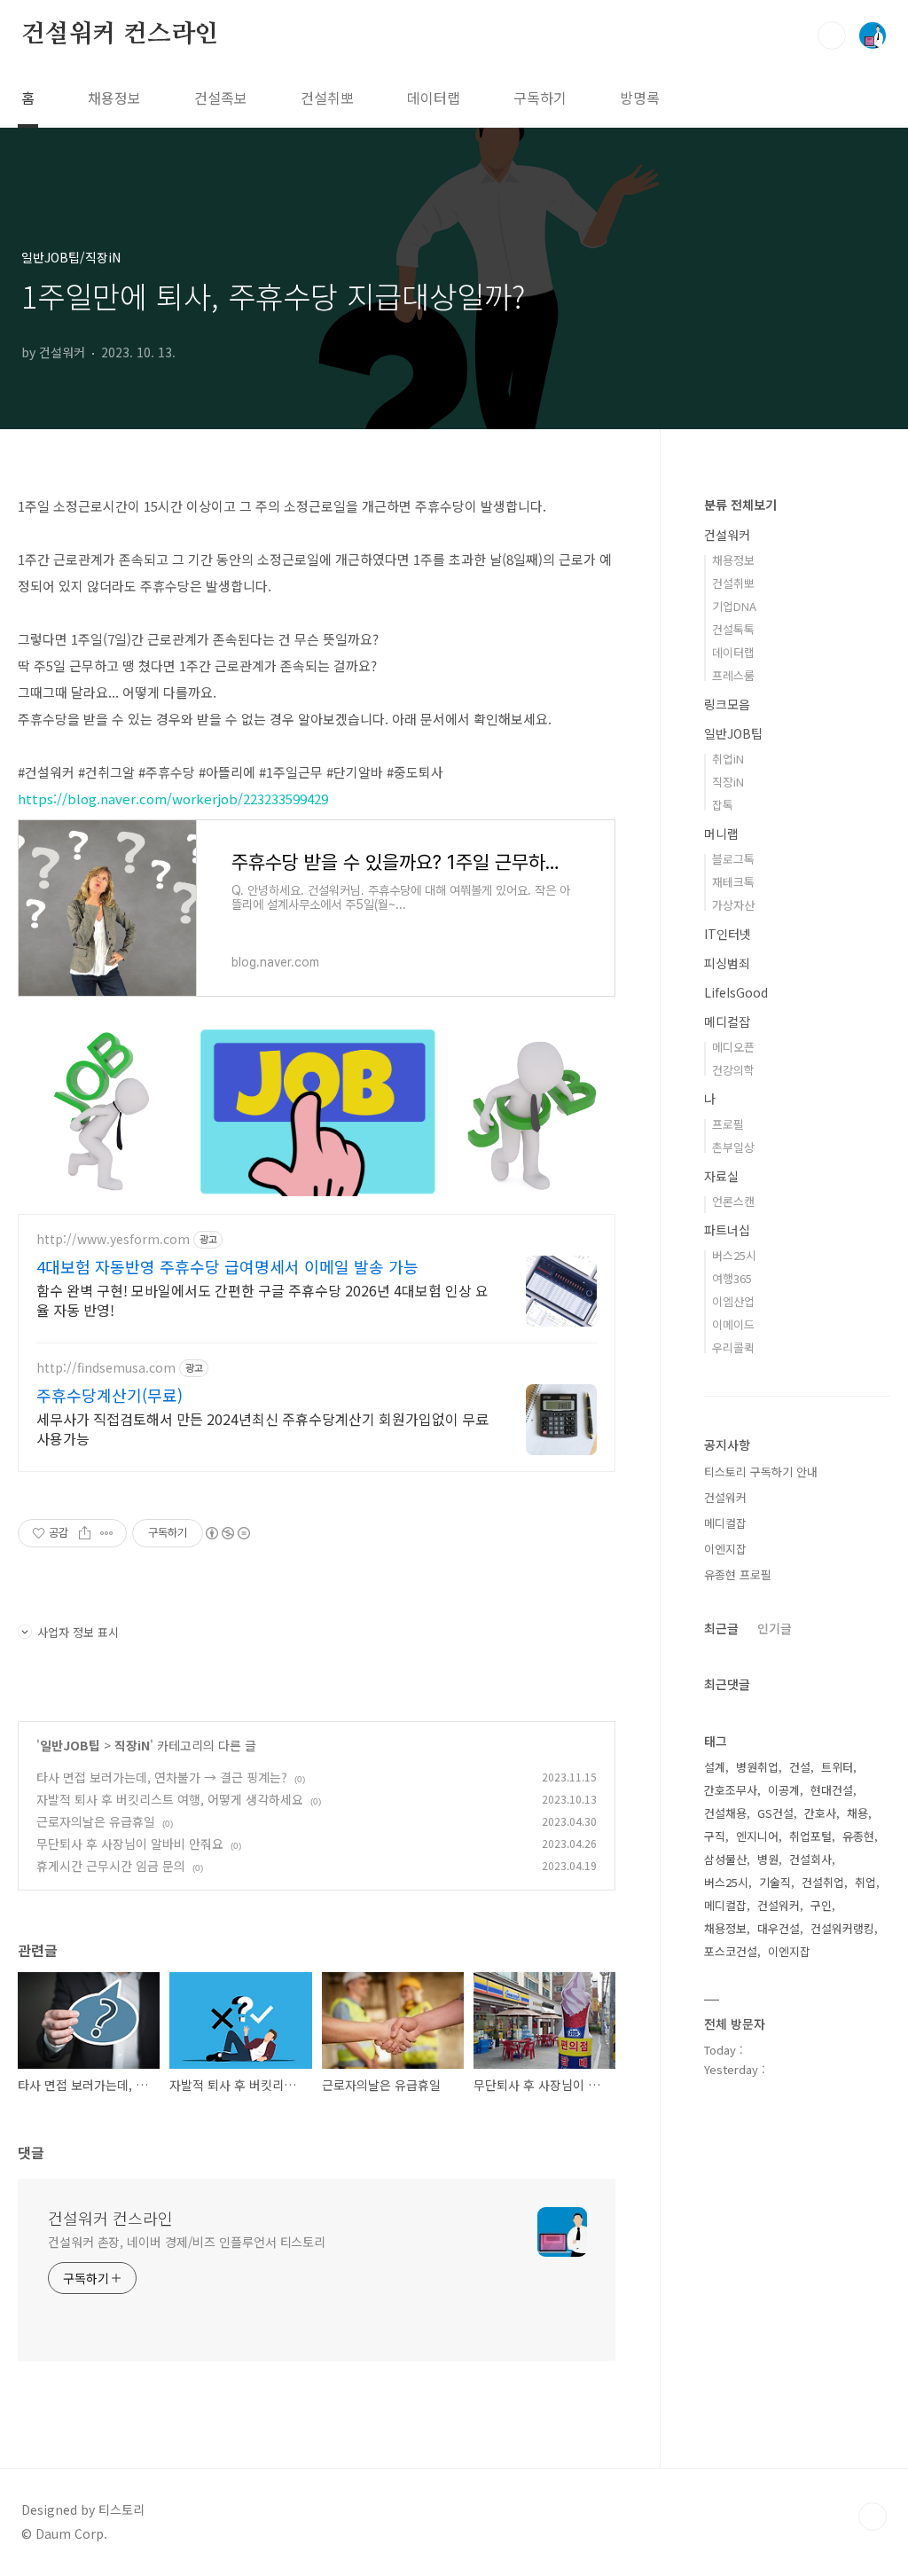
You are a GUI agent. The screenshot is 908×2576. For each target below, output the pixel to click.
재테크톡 (733, 882)
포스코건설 (731, 1951)
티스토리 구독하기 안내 (761, 1472)
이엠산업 (733, 1301)
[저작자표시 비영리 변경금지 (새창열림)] (227, 1533)
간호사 (820, 1813)
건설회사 (810, 1859)
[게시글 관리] (107, 1533)
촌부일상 (733, 1147)
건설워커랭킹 (842, 1928)
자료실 (721, 1176)
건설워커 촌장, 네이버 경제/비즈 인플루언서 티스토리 (187, 2242)
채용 (857, 1813)
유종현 (858, 1836)
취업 (865, 1882)
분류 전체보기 (740, 505)
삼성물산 (725, 1859)
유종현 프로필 (738, 1574)
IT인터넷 (728, 934)
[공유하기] (85, 1533)
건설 (800, 1767)
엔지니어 (757, 1836)
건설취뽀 (327, 98)
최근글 (721, 1628)
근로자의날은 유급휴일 (96, 1821)
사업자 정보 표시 (78, 1632)
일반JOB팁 (70, 1745)
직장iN (132, 1745)
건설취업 (823, 1882)
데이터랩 (434, 98)
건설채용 (725, 1813)
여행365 (732, 1278)
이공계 (784, 1790)
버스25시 (734, 1255)
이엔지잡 (725, 1549)
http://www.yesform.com (113, 1239)
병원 (768, 1859)
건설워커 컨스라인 (120, 35)
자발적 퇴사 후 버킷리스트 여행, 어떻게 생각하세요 (170, 1799)
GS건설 (775, 1813)
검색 (832, 35)
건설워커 (727, 535)
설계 (715, 1767)
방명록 (640, 98)
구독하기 (540, 98)
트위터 (837, 1767)
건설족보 (221, 98)
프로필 (728, 1124)
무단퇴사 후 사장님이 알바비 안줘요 (130, 1844)
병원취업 (757, 1767)
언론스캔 (733, 1201)
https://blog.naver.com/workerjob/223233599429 (173, 799)
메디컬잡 (727, 1022)
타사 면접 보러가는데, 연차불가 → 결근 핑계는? (162, 1777)
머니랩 (721, 834)
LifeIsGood (736, 992)
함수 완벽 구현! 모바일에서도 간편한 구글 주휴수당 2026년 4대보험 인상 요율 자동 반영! (262, 1300)
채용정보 (114, 98)
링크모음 (727, 704)
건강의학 (733, 1070)
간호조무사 (731, 1790)
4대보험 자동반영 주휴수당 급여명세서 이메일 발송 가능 (227, 1266)
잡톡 (723, 805)
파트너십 (727, 1230)
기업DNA (734, 606)
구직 (715, 1836)
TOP (873, 2517)
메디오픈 (733, 1047)
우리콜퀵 (733, 1347)
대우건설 (779, 1928)
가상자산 (733, 905)
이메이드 (733, 1324)
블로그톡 (733, 859)
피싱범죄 (727, 963)
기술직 (775, 1882)
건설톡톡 (733, 629)
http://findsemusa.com (106, 1368)
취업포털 (810, 1836)
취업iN (728, 759)
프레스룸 (733, 675)
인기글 (775, 1628)
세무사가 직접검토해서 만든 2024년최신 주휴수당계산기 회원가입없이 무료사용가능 (262, 1428)
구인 (821, 1905)
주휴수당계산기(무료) (110, 1395)
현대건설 (832, 1790)
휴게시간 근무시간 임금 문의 (111, 1866)
